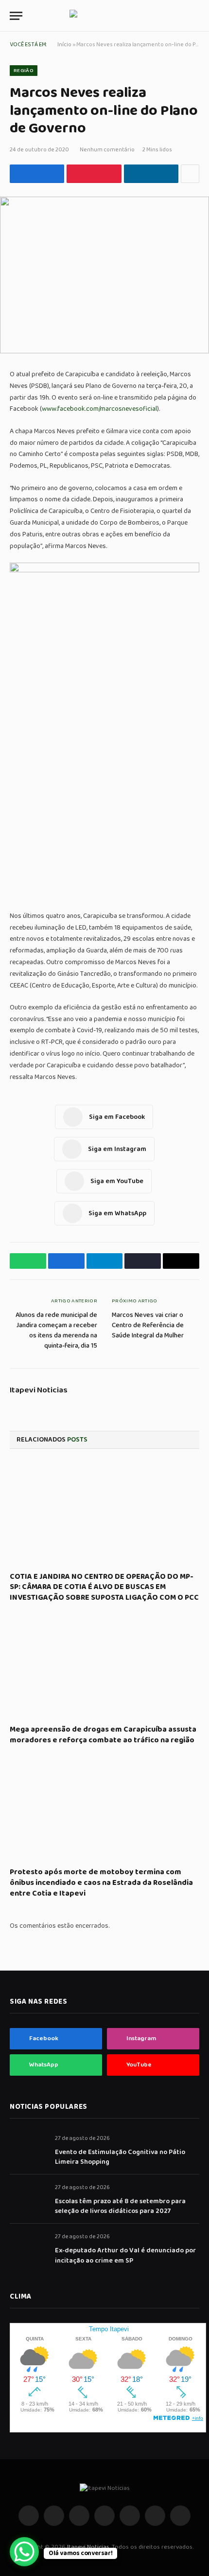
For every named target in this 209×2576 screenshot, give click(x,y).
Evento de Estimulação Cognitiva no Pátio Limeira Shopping (120, 2157)
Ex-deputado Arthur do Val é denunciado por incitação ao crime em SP (125, 2255)
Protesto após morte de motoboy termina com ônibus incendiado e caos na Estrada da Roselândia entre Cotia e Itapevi (101, 1883)
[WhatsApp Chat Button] (24, 2552)
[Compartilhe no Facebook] (37, 174)
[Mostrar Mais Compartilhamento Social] (190, 174)
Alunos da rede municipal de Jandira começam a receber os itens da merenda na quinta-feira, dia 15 (56, 1330)
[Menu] (16, 16)
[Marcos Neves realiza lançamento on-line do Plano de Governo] (104, 275)
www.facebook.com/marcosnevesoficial (99, 409)
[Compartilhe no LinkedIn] (151, 174)
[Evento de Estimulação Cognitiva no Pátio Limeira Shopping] (28, 2149)
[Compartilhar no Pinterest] (94, 174)
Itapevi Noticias (39, 1390)
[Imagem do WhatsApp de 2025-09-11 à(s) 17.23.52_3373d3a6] (104, 570)
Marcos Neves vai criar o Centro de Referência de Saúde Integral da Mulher (148, 1325)
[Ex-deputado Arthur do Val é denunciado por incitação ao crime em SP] (28, 2247)
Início (64, 45)
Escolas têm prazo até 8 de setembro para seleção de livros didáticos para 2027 (120, 2206)
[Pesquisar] (198, 16)
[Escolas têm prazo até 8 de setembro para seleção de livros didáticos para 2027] (28, 2198)
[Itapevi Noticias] (105, 16)
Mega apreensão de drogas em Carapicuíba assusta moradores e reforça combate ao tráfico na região (103, 1735)
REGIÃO (24, 71)
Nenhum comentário (107, 150)
